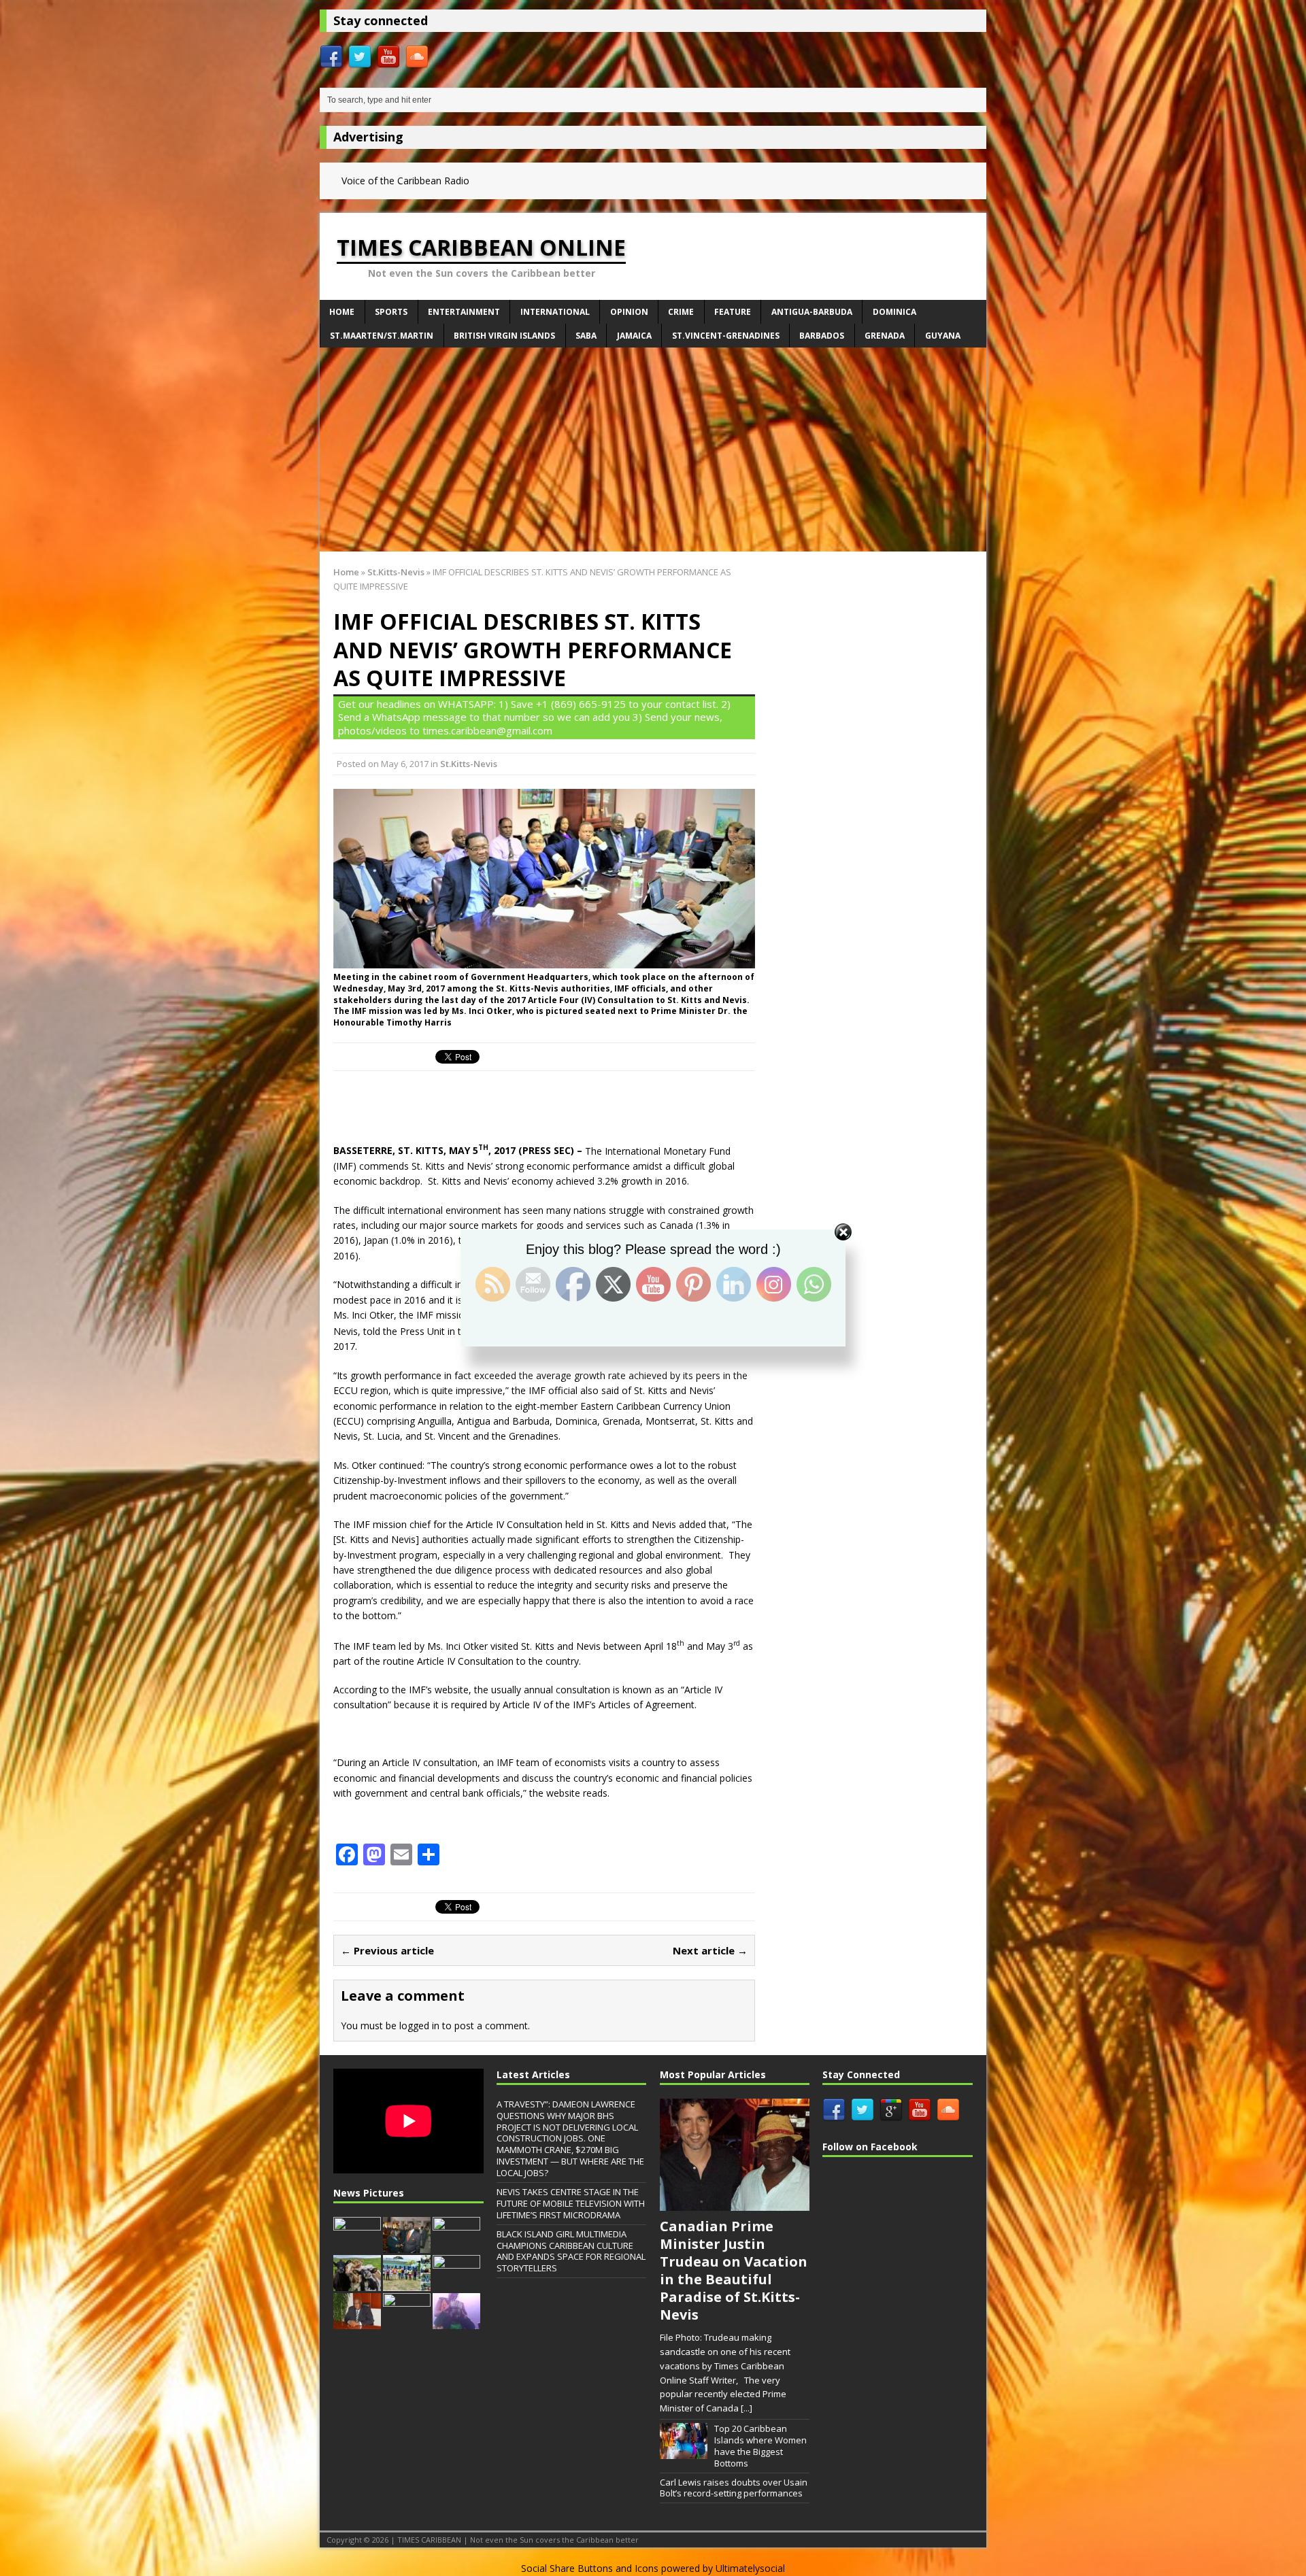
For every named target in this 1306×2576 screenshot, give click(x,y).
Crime (681, 312)
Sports (391, 312)
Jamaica (634, 336)
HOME (342, 312)
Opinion (629, 312)
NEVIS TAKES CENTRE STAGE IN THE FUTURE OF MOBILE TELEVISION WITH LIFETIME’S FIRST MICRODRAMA (571, 2203)
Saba (586, 336)
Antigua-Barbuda (812, 312)
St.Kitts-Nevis (469, 764)
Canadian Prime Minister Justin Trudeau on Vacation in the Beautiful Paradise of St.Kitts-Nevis (734, 2270)
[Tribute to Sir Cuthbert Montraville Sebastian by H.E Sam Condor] (407, 2245)
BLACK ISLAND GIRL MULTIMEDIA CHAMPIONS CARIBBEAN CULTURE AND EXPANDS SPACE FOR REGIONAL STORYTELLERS (571, 2251)
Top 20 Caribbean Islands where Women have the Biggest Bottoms (760, 2446)
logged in (419, 2026)
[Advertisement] (653, 450)
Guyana (943, 336)
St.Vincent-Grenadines (726, 336)
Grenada (885, 336)
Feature (733, 312)
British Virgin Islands (504, 336)
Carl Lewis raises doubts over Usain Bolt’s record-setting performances (734, 2488)
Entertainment (464, 312)
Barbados (822, 336)
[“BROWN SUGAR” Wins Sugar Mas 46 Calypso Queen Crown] (456, 2322)
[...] (747, 2408)
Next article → (710, 1950)
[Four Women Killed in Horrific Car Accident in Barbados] (456, 2245)
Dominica (894, 312)
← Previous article (387, 1950)
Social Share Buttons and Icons (590, 2568)
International (555, 312)
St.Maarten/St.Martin (382, 336)
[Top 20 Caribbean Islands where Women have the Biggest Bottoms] (684, 2452)
